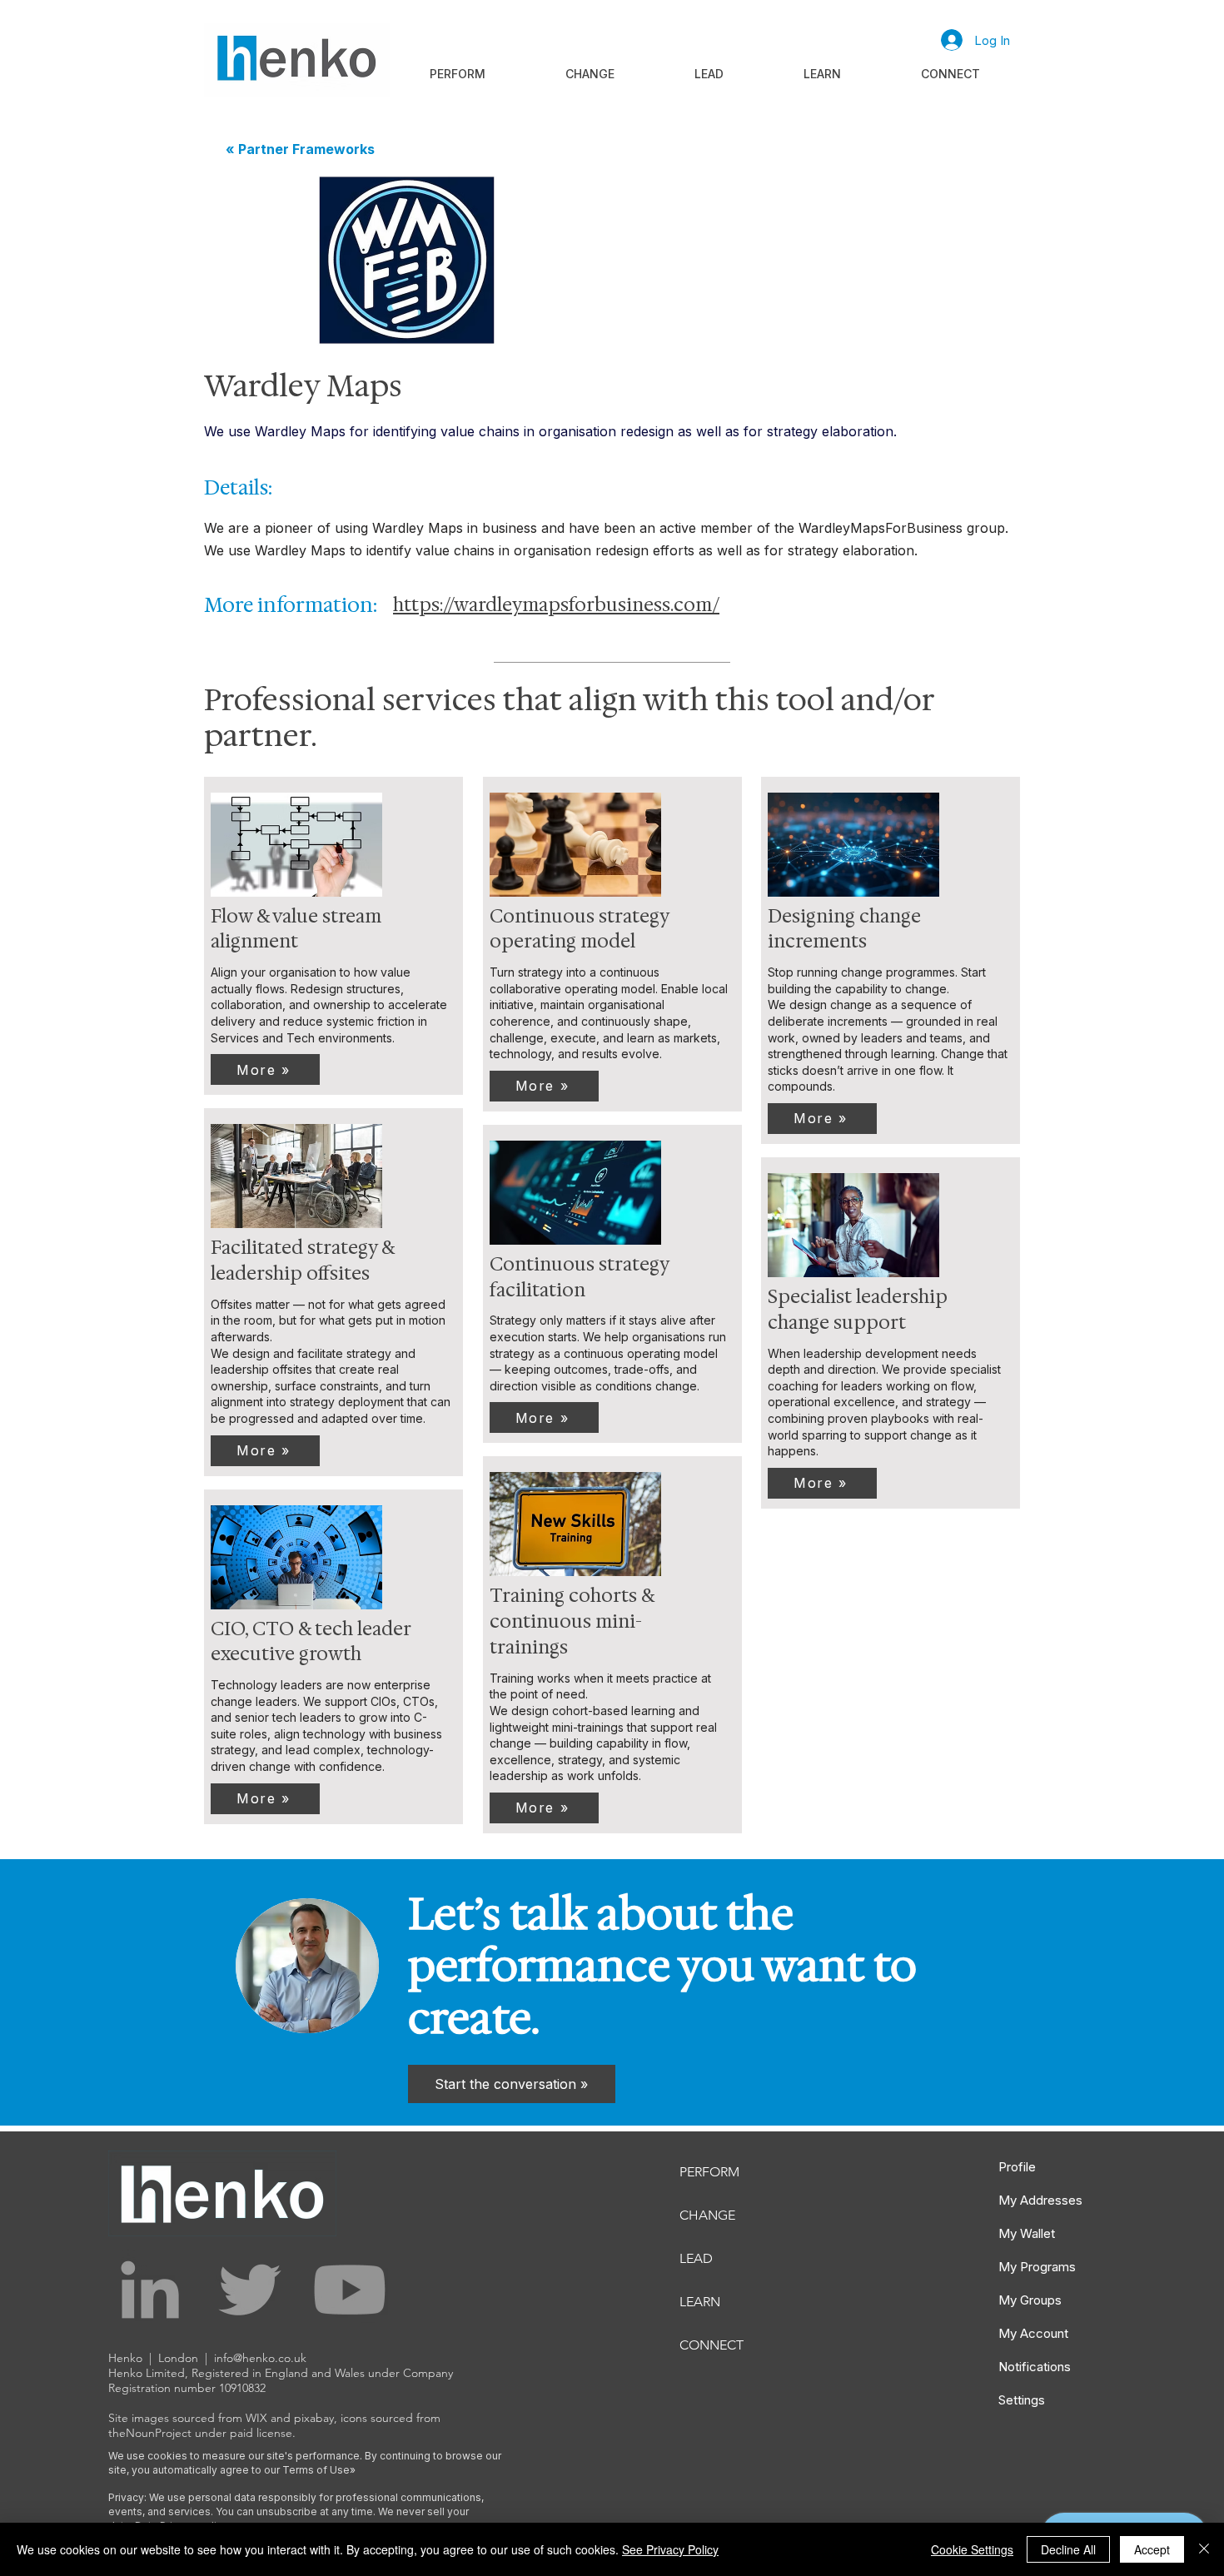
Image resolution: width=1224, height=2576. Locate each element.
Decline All (1068, 2549)
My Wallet (1027, 2233)
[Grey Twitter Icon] (250, 2290)
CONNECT (712, 2345)
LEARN (700, 2302)
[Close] (1204, 2549)
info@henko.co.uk (260, 2358)
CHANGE (707, 2215)
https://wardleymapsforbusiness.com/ (556, 605)
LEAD (696, 2258)
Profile (1017, 2167)
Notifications (1035, 2367)
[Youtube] (350, 2290)
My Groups (1030, 2300)
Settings (1022, 2400)
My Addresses (1040, 2200)
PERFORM (709, 2172)
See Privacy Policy (670, 2549)
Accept (1152, 2549)
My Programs (1037, 2267)
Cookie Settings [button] (972, 2549)
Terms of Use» (319, 2470)
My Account (1033, 2333)
